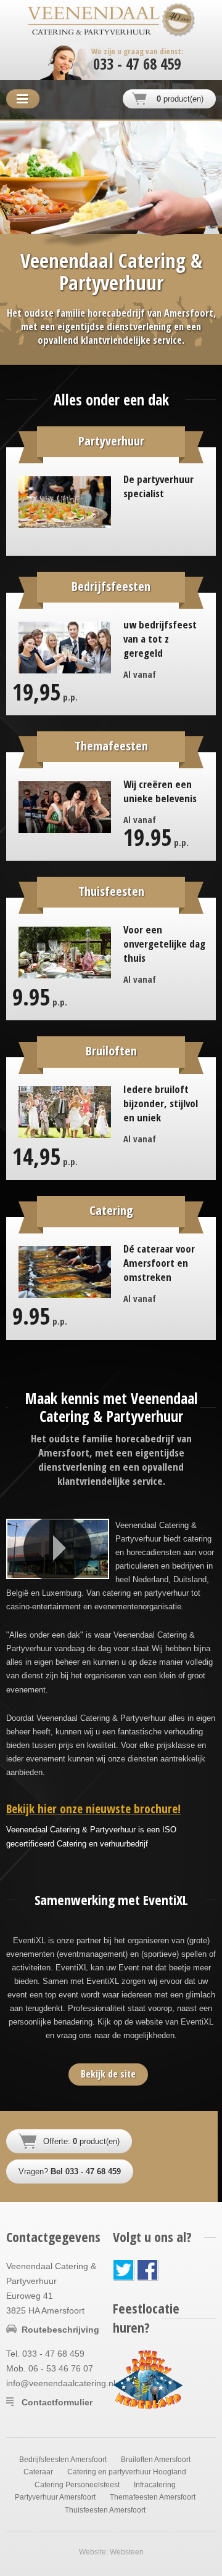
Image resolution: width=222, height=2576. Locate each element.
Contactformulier (57, 2402)
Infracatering (155, 2485)
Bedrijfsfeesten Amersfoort (63, 2460)
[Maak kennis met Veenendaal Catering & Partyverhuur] (58, 1549)
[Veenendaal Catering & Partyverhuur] (94, 21)
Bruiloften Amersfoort (156, 2460)
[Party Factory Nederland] (148, 2379)
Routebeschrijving (60, 2330)
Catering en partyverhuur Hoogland (127, 2472)
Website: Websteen (111, 2552)
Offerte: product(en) (81, 2141)
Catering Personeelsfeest (77, 2485)
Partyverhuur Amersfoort (55, 2497)
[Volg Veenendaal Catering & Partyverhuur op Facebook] (148, 2270)
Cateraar (38, 2472)
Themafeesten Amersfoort (153, 2497)
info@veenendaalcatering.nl (61, 2383)
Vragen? (70, 2172)
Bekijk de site (108, 2074)
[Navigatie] (23, 99)
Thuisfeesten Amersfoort (105, 2510)
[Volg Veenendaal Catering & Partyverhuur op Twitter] (124, 2270)
